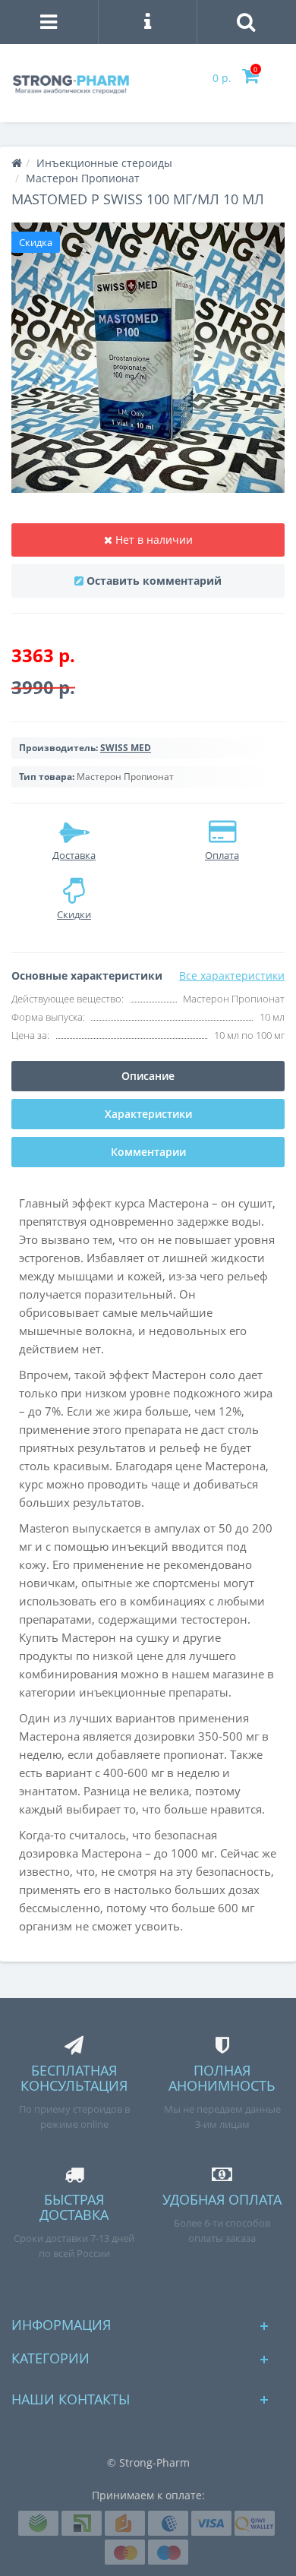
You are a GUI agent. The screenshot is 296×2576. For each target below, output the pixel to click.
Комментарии (148, 1152)
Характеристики (148, 1114)
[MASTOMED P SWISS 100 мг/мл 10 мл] (148, 358)
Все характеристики (232, 975)
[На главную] (17, 163)
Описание (148, 1076)
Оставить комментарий (154, 581)
